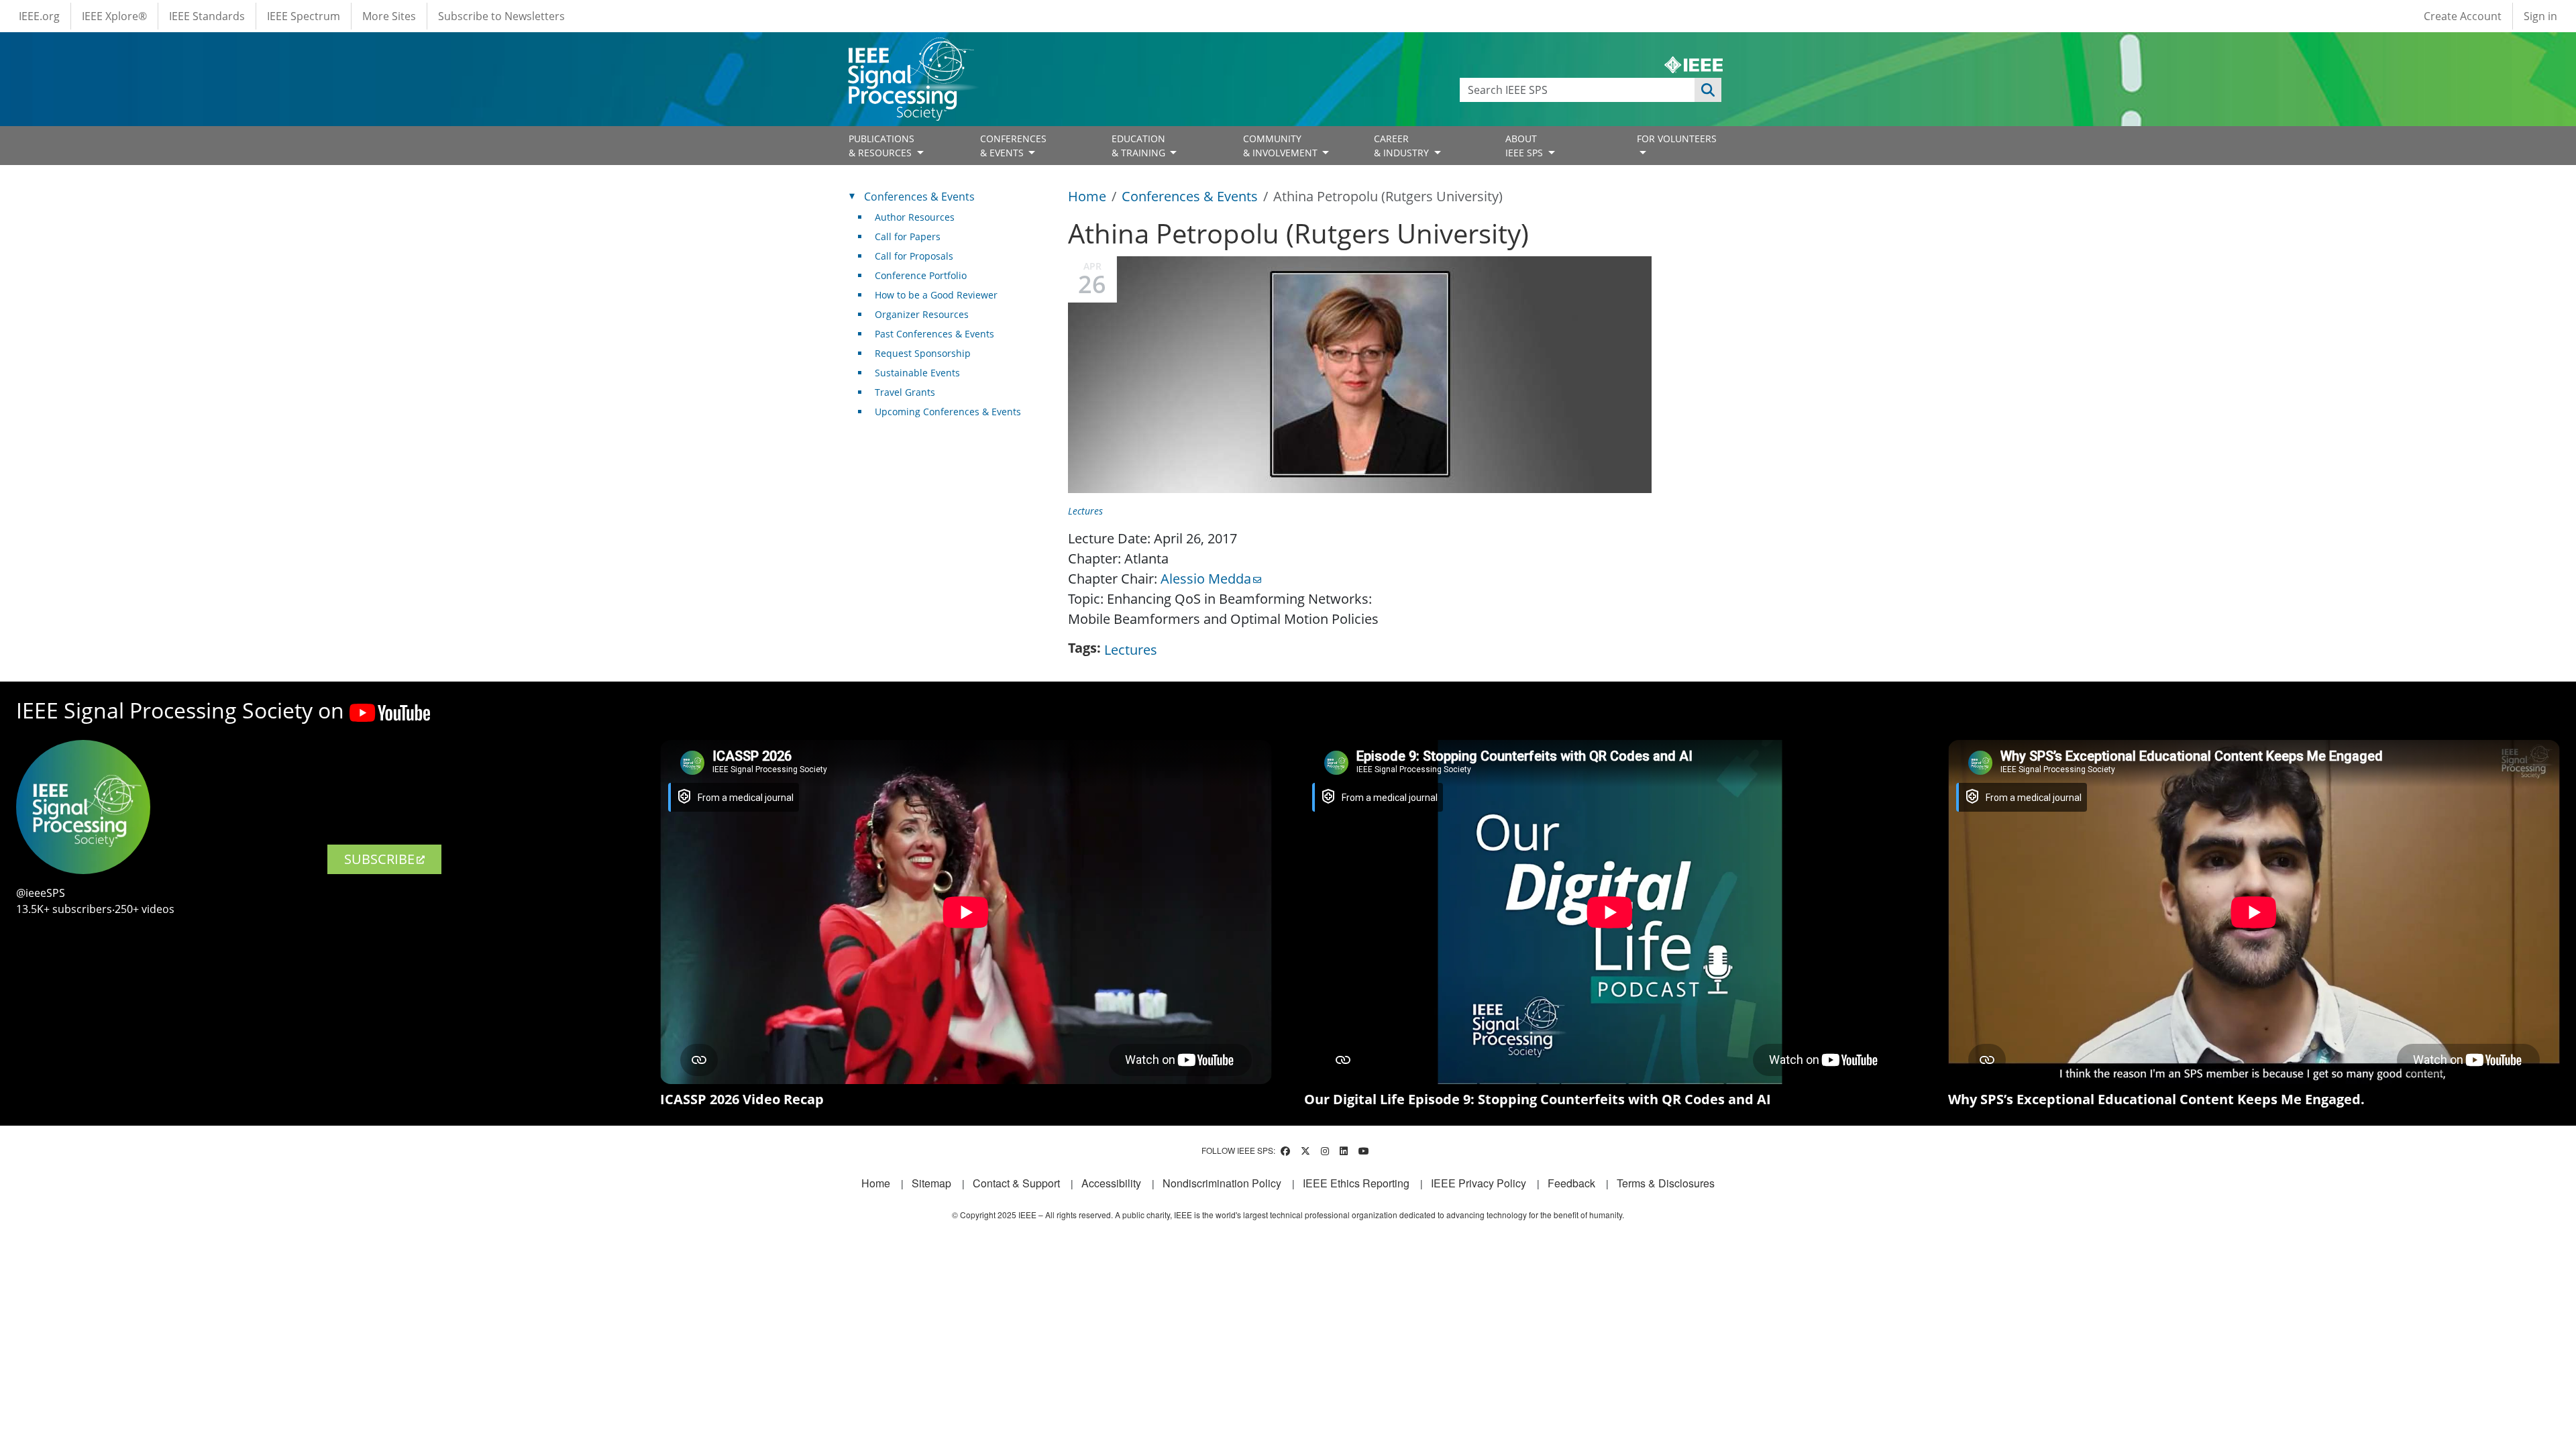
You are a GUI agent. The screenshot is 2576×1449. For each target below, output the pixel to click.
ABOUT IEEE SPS (1525, 146)
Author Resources (915, 217)
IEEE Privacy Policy (1479, 1183)
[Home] (910, 50)
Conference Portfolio (921, 275)
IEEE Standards (207, 16)
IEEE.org (39, 16)
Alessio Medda (1206, 579)
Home (1087, 196)
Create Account (2463, 16)
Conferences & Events (1190, 196)
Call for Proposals (914, 256)
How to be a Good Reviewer (936, 295)
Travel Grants (905, 392)
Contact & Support (1016, 1183)
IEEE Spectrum (304, 16)
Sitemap (931, 1183)
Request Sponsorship (923, 353)
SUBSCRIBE (379, 859)
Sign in (2540, 16)
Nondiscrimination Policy (1222, 1183)
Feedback (1571, 1183)
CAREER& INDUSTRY (1403, 146)
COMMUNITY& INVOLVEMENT (1282, 146)
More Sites (389, 16)
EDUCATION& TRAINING (1140, 146)
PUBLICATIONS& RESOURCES (881, 146)
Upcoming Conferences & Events (948, 412)
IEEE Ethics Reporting (1356, 1183)
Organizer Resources (922, 314)
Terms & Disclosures (1666, 1183)
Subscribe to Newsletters (501, 16)
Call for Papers (908, 236)
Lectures (1085, 511)
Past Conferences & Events (934, 334)
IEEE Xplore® (114, 16)
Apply (1708, 90)
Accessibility (1111, 1183)
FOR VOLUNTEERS (1677, 139)
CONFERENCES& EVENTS (1013, 146)
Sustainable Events (917, 373)
